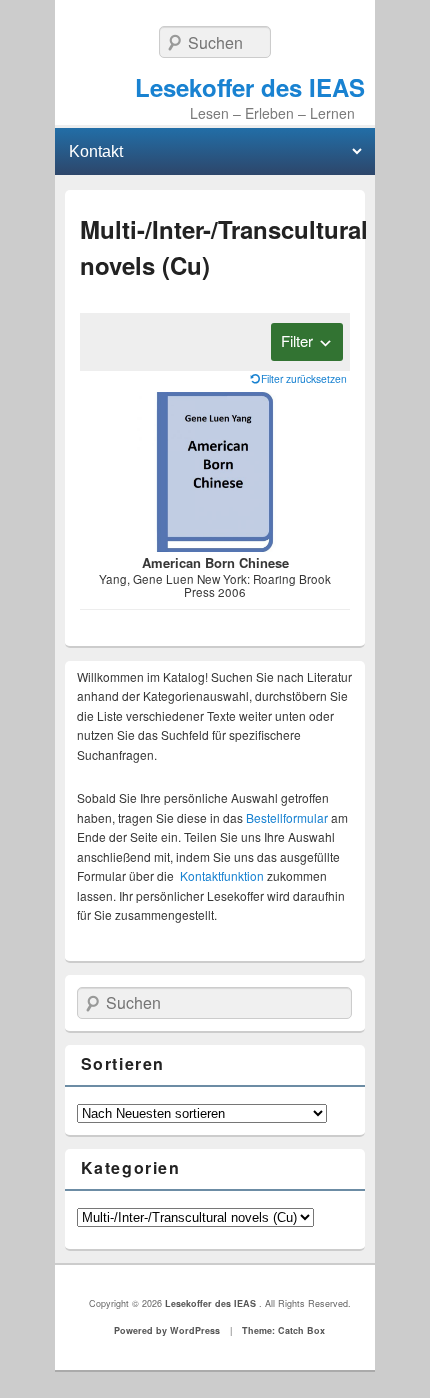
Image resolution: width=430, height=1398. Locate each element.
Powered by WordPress (167, 1330)
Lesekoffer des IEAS (250, 87)
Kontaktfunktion (222, 875)
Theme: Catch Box (283, 1330)
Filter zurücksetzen (304, 378)
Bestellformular (287, 817)
